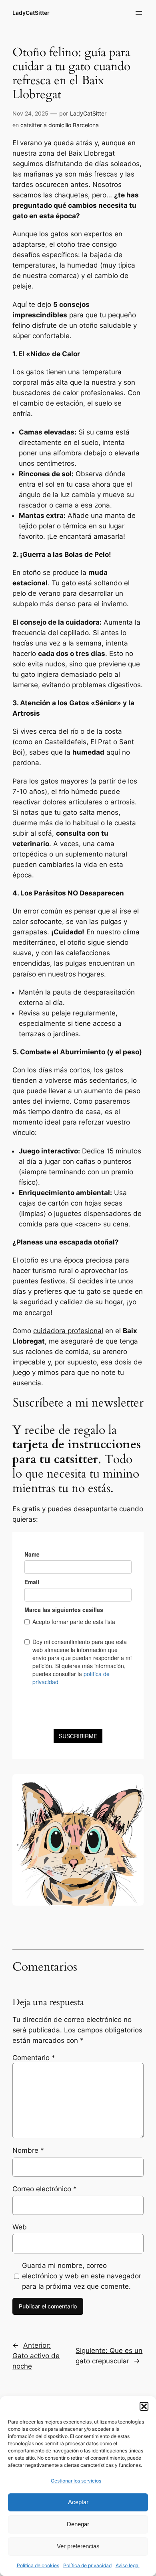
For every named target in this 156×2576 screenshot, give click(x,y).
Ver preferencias (78, 2546)
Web (20, 2227)
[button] (144, 2406)
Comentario (34, 2058)
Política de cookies (38, 2565)
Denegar (78, 2524)
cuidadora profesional (68, 1331)
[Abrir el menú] (139, 13)
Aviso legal (128, 2565)
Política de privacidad (87, 2565)
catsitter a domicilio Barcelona (60, 125)
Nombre (28, 2150)
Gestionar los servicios (76, 2481)
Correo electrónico (45, 2189)
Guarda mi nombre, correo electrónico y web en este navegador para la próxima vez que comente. (82, 2276)
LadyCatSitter (31, 13)
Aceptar (78, 2502)
